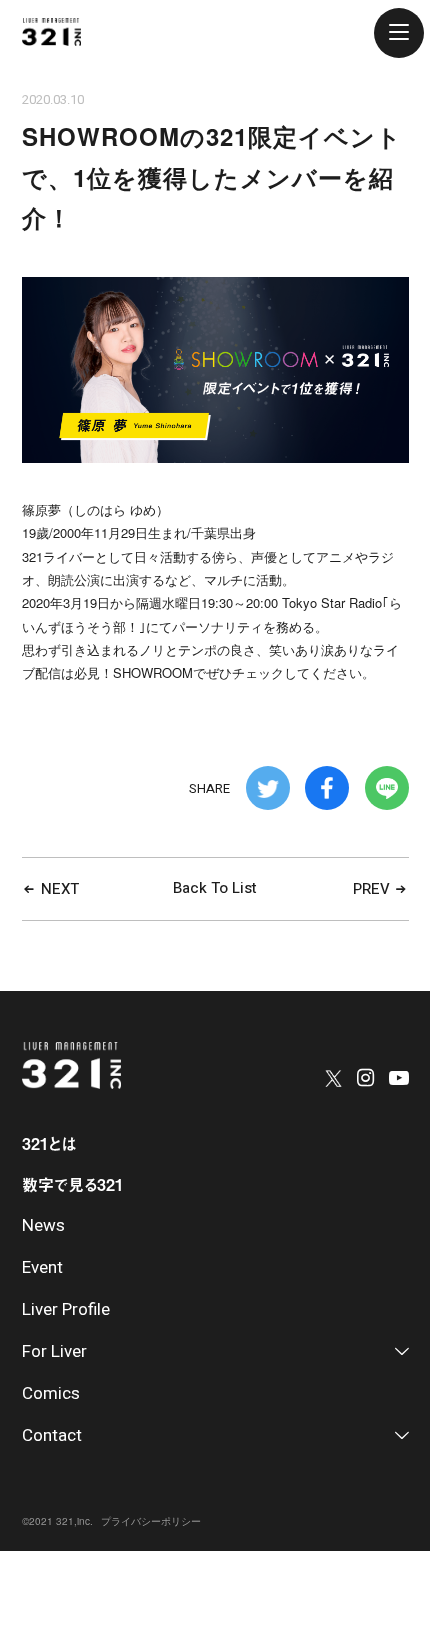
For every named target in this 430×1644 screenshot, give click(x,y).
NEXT (58, 889)
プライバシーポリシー (151, 1521)
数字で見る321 (73, 1184)
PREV (373, 889)
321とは (49, 1143)
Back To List (215, 888)
